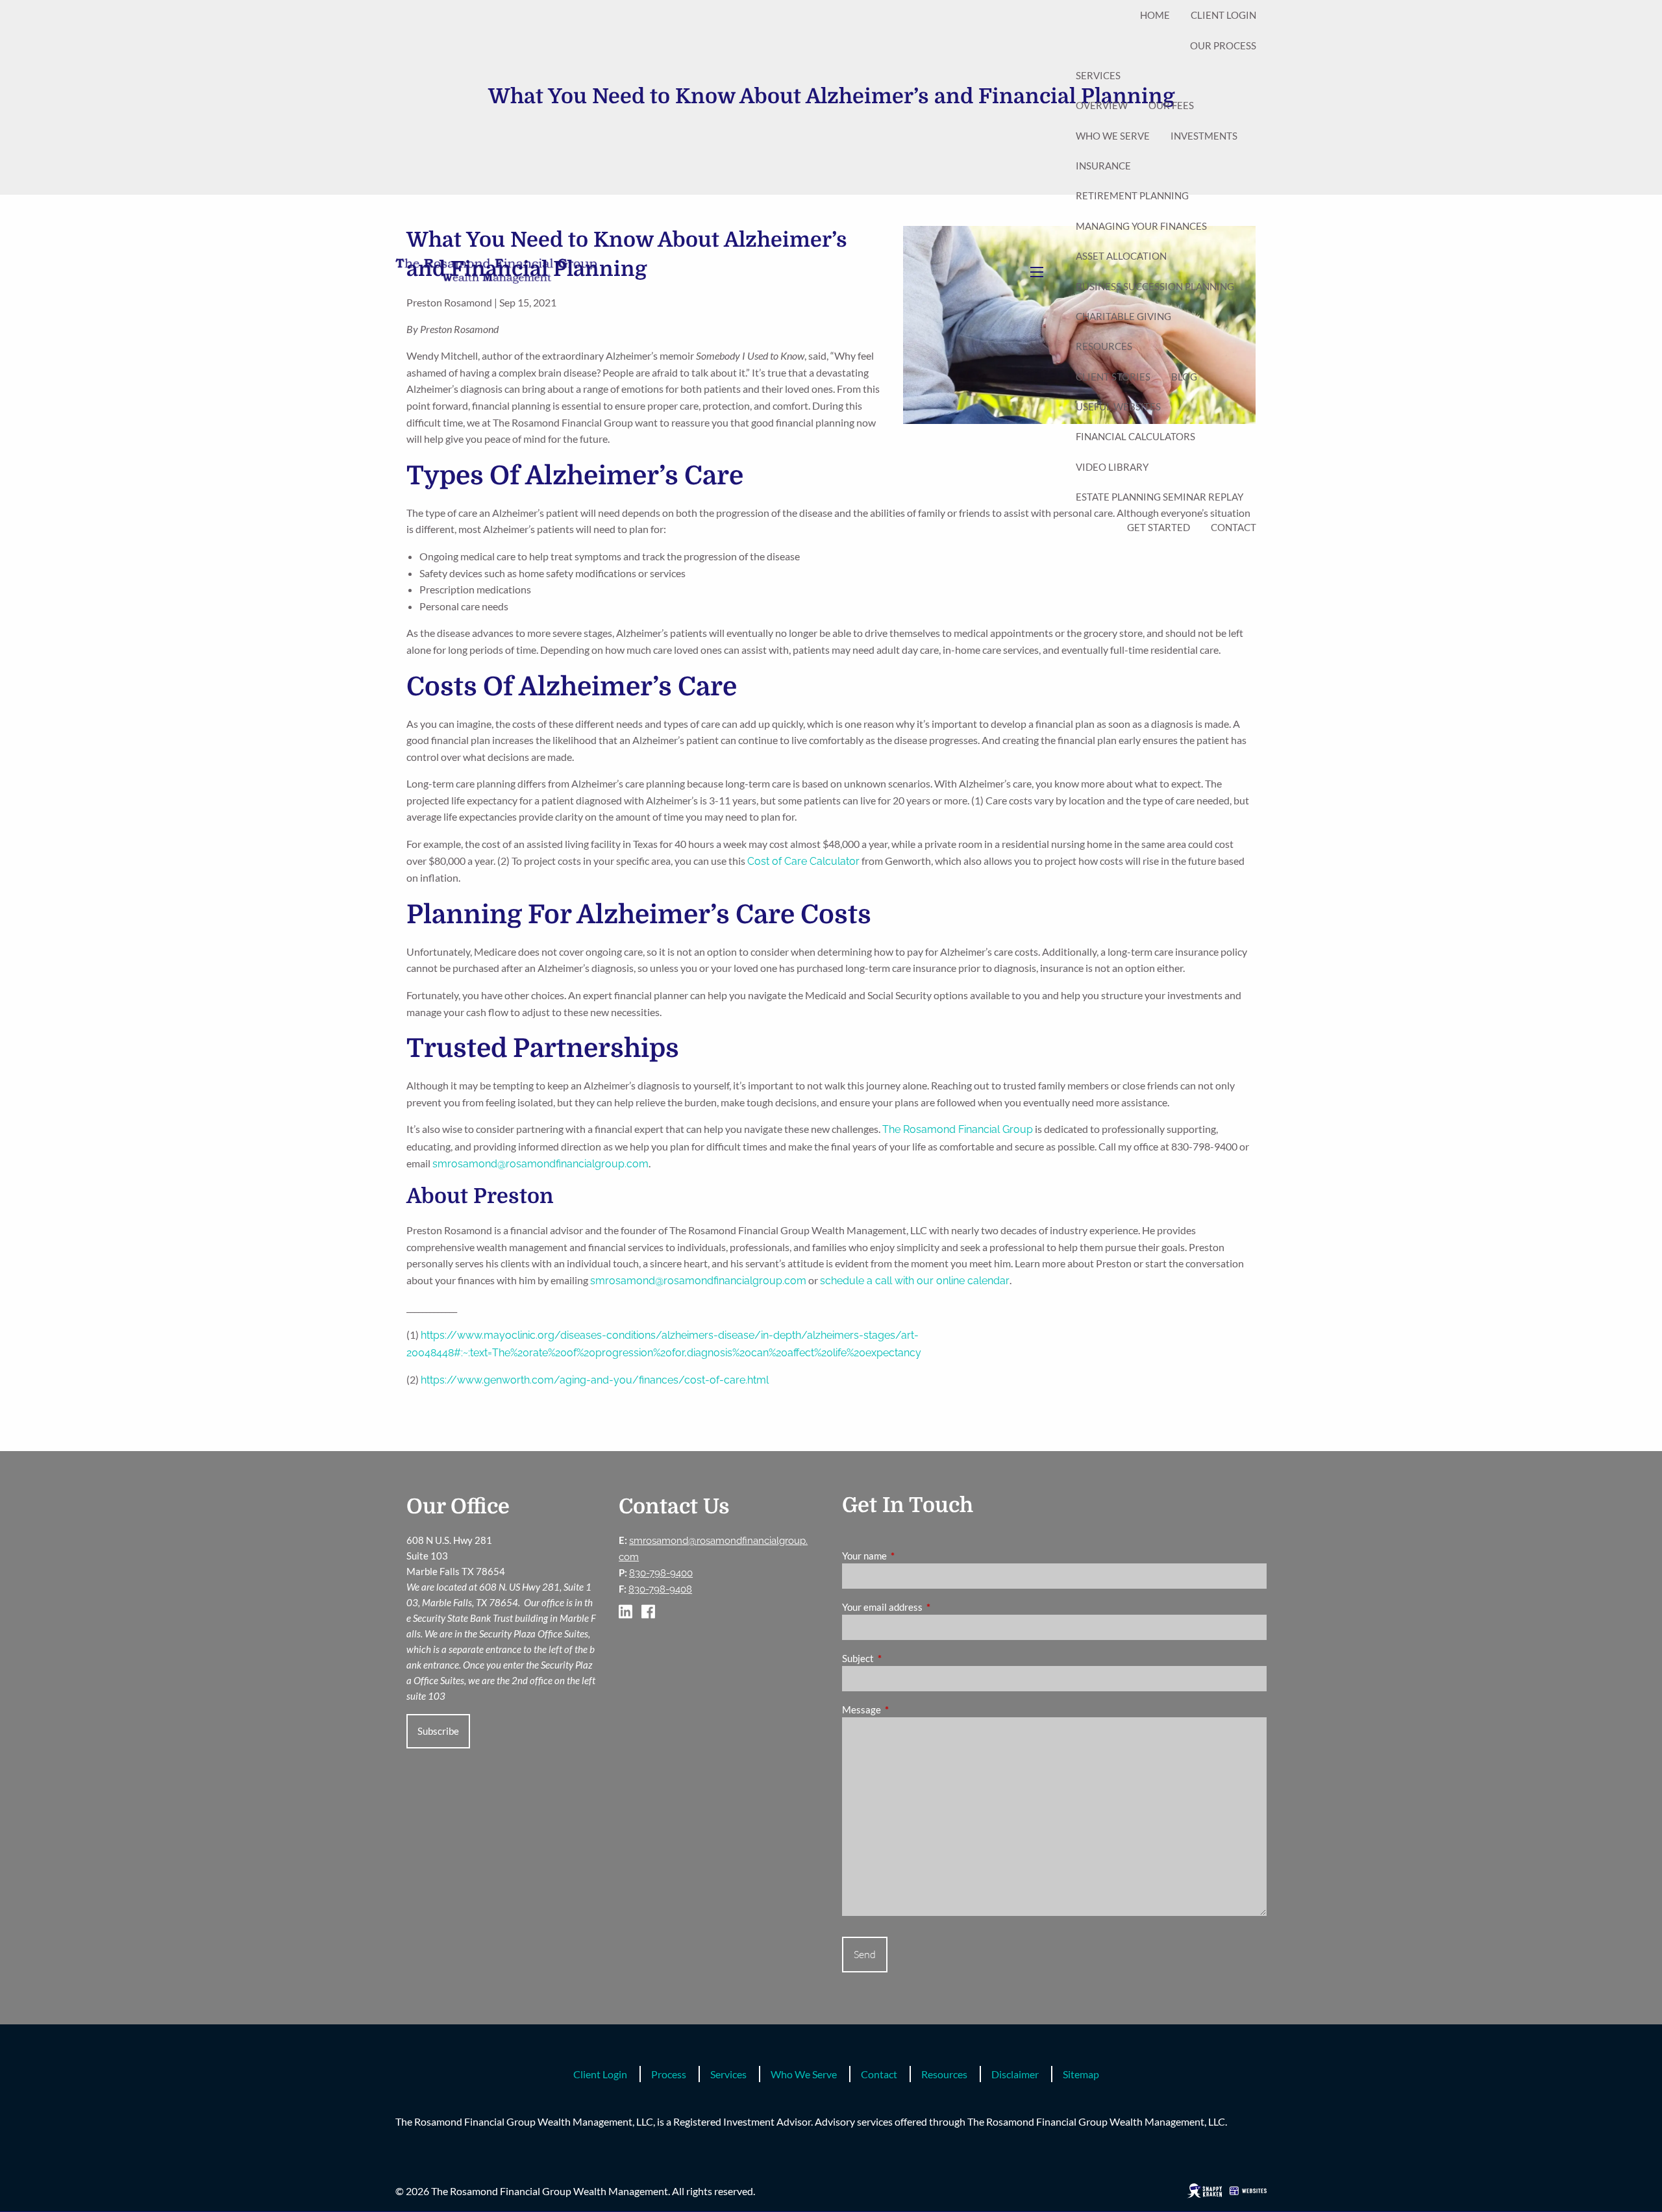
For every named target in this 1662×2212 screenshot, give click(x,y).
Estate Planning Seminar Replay (1160, 497)
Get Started (1159, 527)
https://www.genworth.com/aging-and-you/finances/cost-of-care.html (596, 1380)
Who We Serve (1113, 136)
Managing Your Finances (1141, 226)
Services (1098, 75)
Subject (903, 1658)
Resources (1104, 346)
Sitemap (1081, 2074)
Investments (1204, 136)
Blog (1184, 377)
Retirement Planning (1132, 195)
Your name (910, 1556)
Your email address (927, 1607)
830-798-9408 (660, 1589)
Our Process (1223, 45)
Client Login (1223, 15)
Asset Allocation (1121, 256)
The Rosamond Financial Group (958, 1129)
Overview (1102, 105)
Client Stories (1113, 377)
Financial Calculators (1135, 436)
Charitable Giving (1123, 316)
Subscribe (438, 1731)
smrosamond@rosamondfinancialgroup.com (540, 1164)
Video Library (1112, 467)
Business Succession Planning (1155, 286)
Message (907, 1709)
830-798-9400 (661, 1573)
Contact (1234, 527)
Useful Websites (1118, 406)
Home (1155, 15)
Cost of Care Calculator (803, 861)
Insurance (1103, 166)
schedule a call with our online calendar (915, 1281)
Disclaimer (1015, 2074)
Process (669, 2074)
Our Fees (1171, 105)
